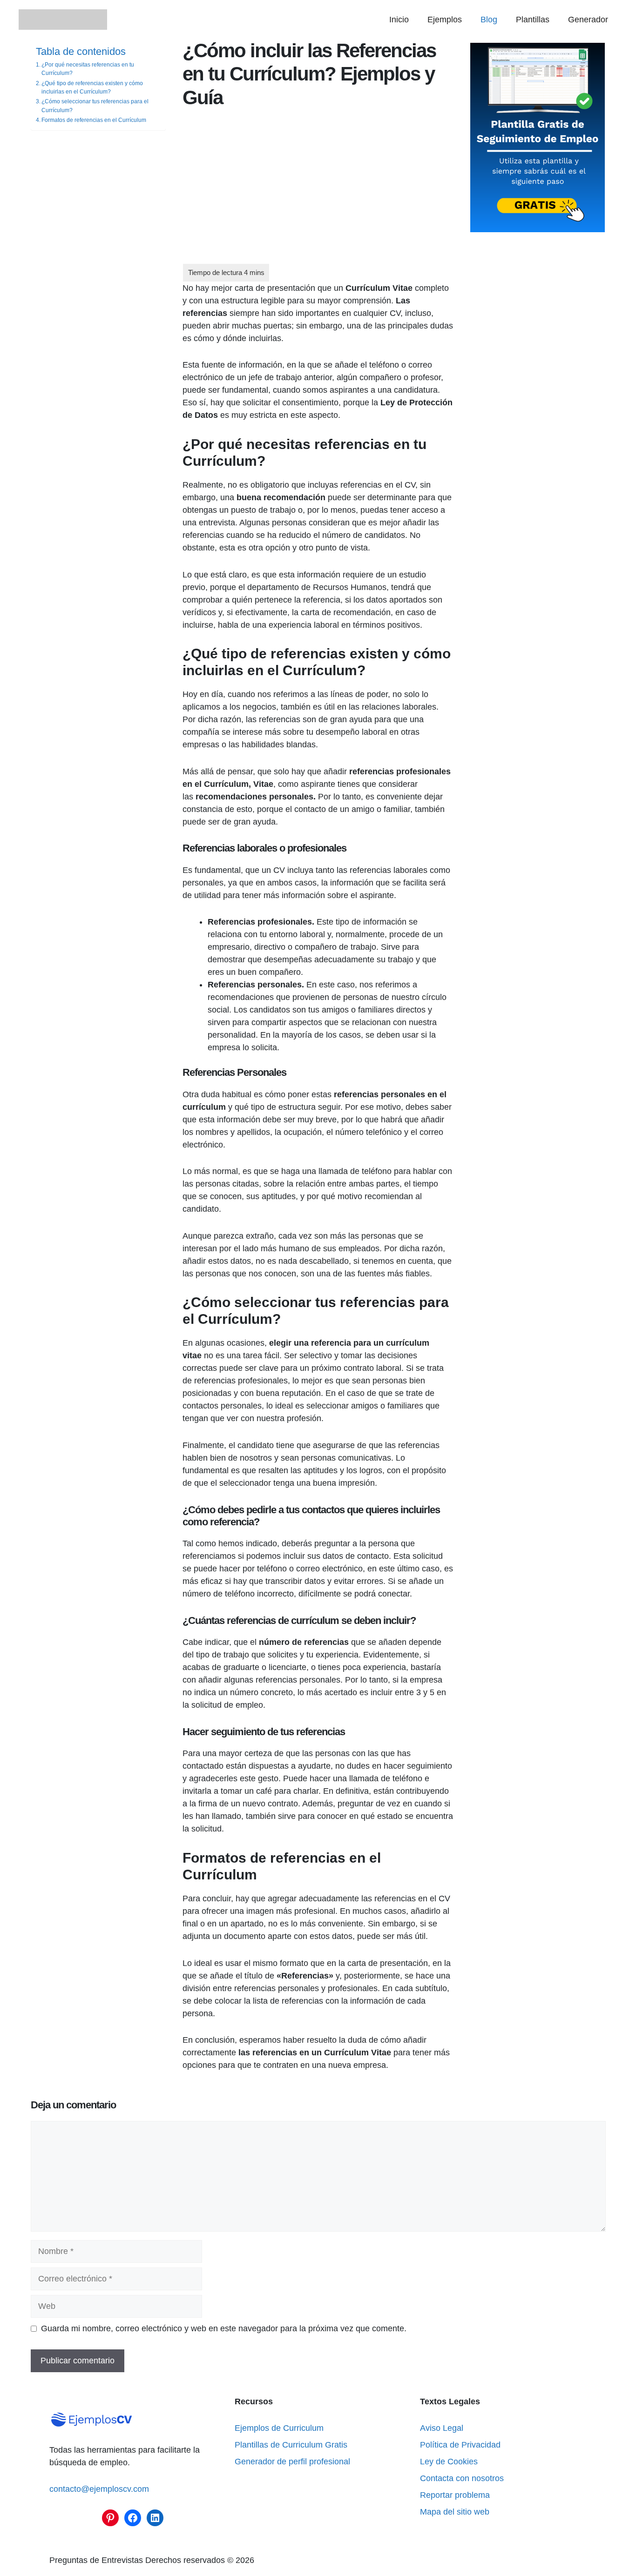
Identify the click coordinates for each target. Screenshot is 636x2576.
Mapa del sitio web (455, 2512)
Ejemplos (445, 20)
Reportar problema (455, 2495)
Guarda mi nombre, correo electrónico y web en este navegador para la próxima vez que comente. (224, 2328)
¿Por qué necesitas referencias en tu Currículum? (88, 68)
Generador (588, 20)
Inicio (399, 20)
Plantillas (533, 20)
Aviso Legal (442, 2428)
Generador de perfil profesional (292, 2462)
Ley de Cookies (449, 2462)
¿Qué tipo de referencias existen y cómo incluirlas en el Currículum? (92, 87)
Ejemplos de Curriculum (279, 2428)
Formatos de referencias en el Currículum (94, 120)
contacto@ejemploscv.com (99, 2489)
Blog (489, 20)
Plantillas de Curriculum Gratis (291, 2445)
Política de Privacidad (460, 2445)
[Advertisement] (318, 195)
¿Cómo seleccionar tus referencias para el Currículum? (95, 106)
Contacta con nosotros (462, 2478)
